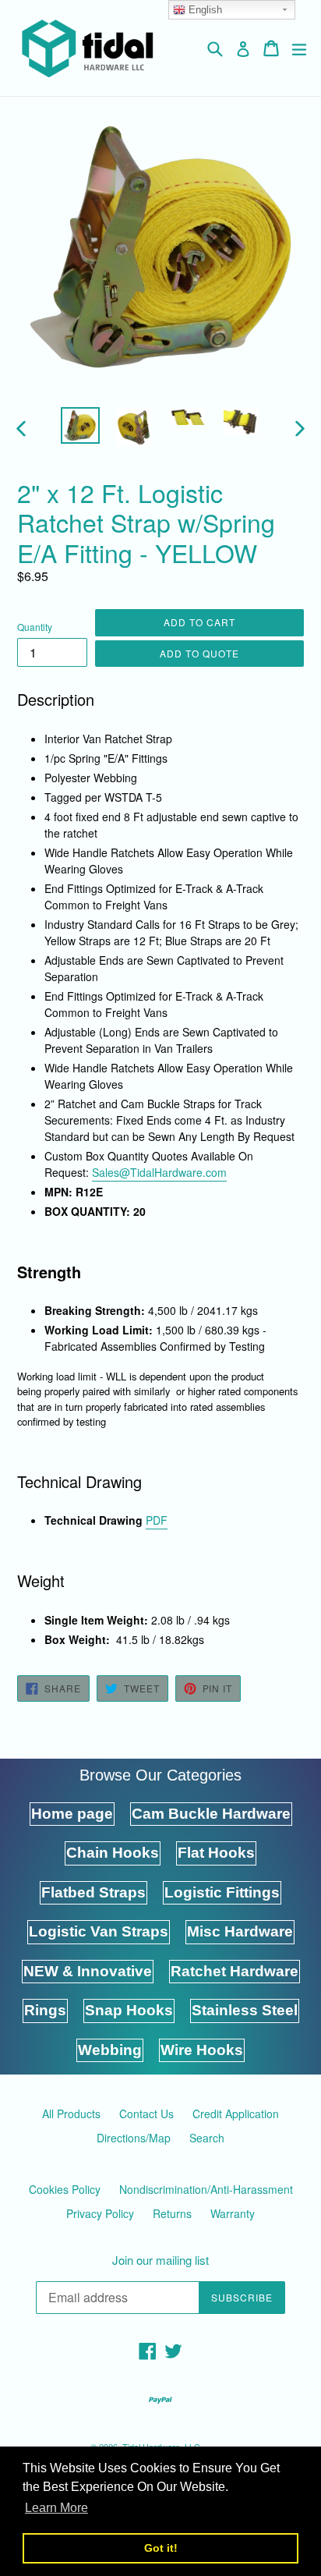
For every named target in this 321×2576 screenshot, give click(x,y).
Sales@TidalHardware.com (159, 1172)
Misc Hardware (240, 1931)
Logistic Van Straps (99, 1931)
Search (207, 2138)
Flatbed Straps (93, 1892)
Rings (45, 2010)
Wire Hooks (202, 2050)
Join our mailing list (160, 2260)
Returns (172, 2213)
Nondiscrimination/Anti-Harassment (206, 2189)
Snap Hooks (129, 2010)
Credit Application (236, 2114)
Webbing (110, 2050)
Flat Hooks (216, 1853)
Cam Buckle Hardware (211, 1814)
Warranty (233, 2213)
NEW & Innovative (88, 1971)
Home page (72, 1814)
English (204, 10)
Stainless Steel (245, 2010)
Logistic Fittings (222, 1892)
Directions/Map (134, 2138)
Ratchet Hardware (235, 1971)
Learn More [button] (56, 2508)
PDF (157, 1520)
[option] (80, 425)
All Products (71, 2114)
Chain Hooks (113, 1853)
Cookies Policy (65, 2189)
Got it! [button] (161, 2548)
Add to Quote (199, 653)
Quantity (35, 627)
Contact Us (146, 2114)
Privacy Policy (100, 2213)
